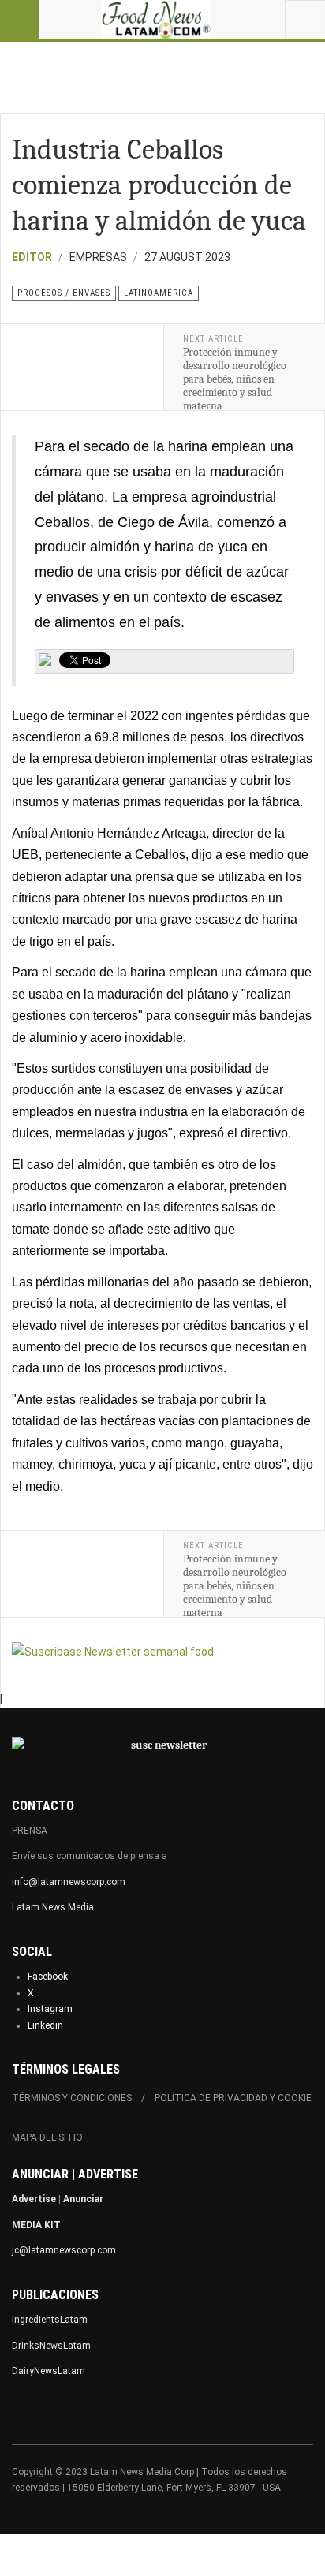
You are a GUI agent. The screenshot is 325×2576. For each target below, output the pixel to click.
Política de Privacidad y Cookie (233, 2098)
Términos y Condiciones (72, 2098)
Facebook (48, 1977)
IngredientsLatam (50, 2320)
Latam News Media (53, 1907)
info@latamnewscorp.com (69, 1882)
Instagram (50, 2009)
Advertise (34, 2199)
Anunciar (83, 2199)
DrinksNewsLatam (51, 2346)
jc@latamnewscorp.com (64, 2250)
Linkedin (45, 2025)
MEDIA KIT (36, 2225)
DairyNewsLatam (49, 2371)
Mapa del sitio (47, 2137)
